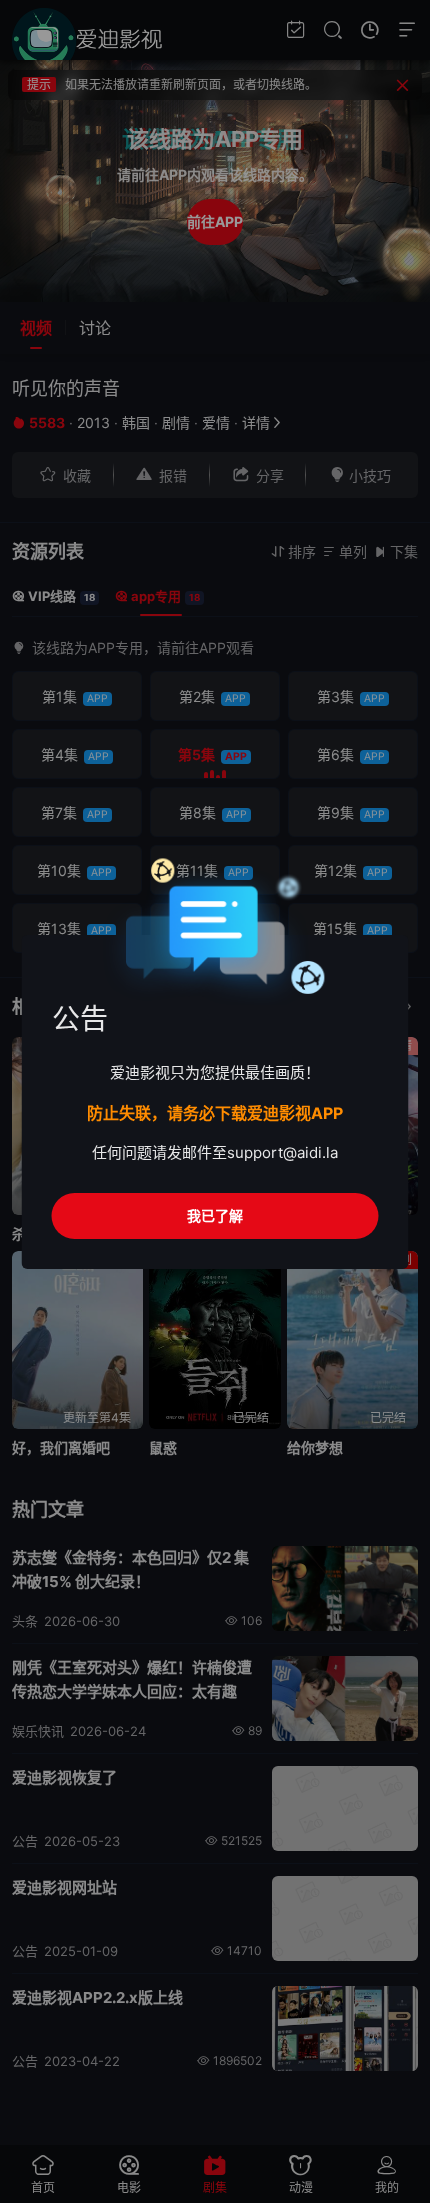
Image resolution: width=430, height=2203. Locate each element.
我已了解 (215, 1215)
